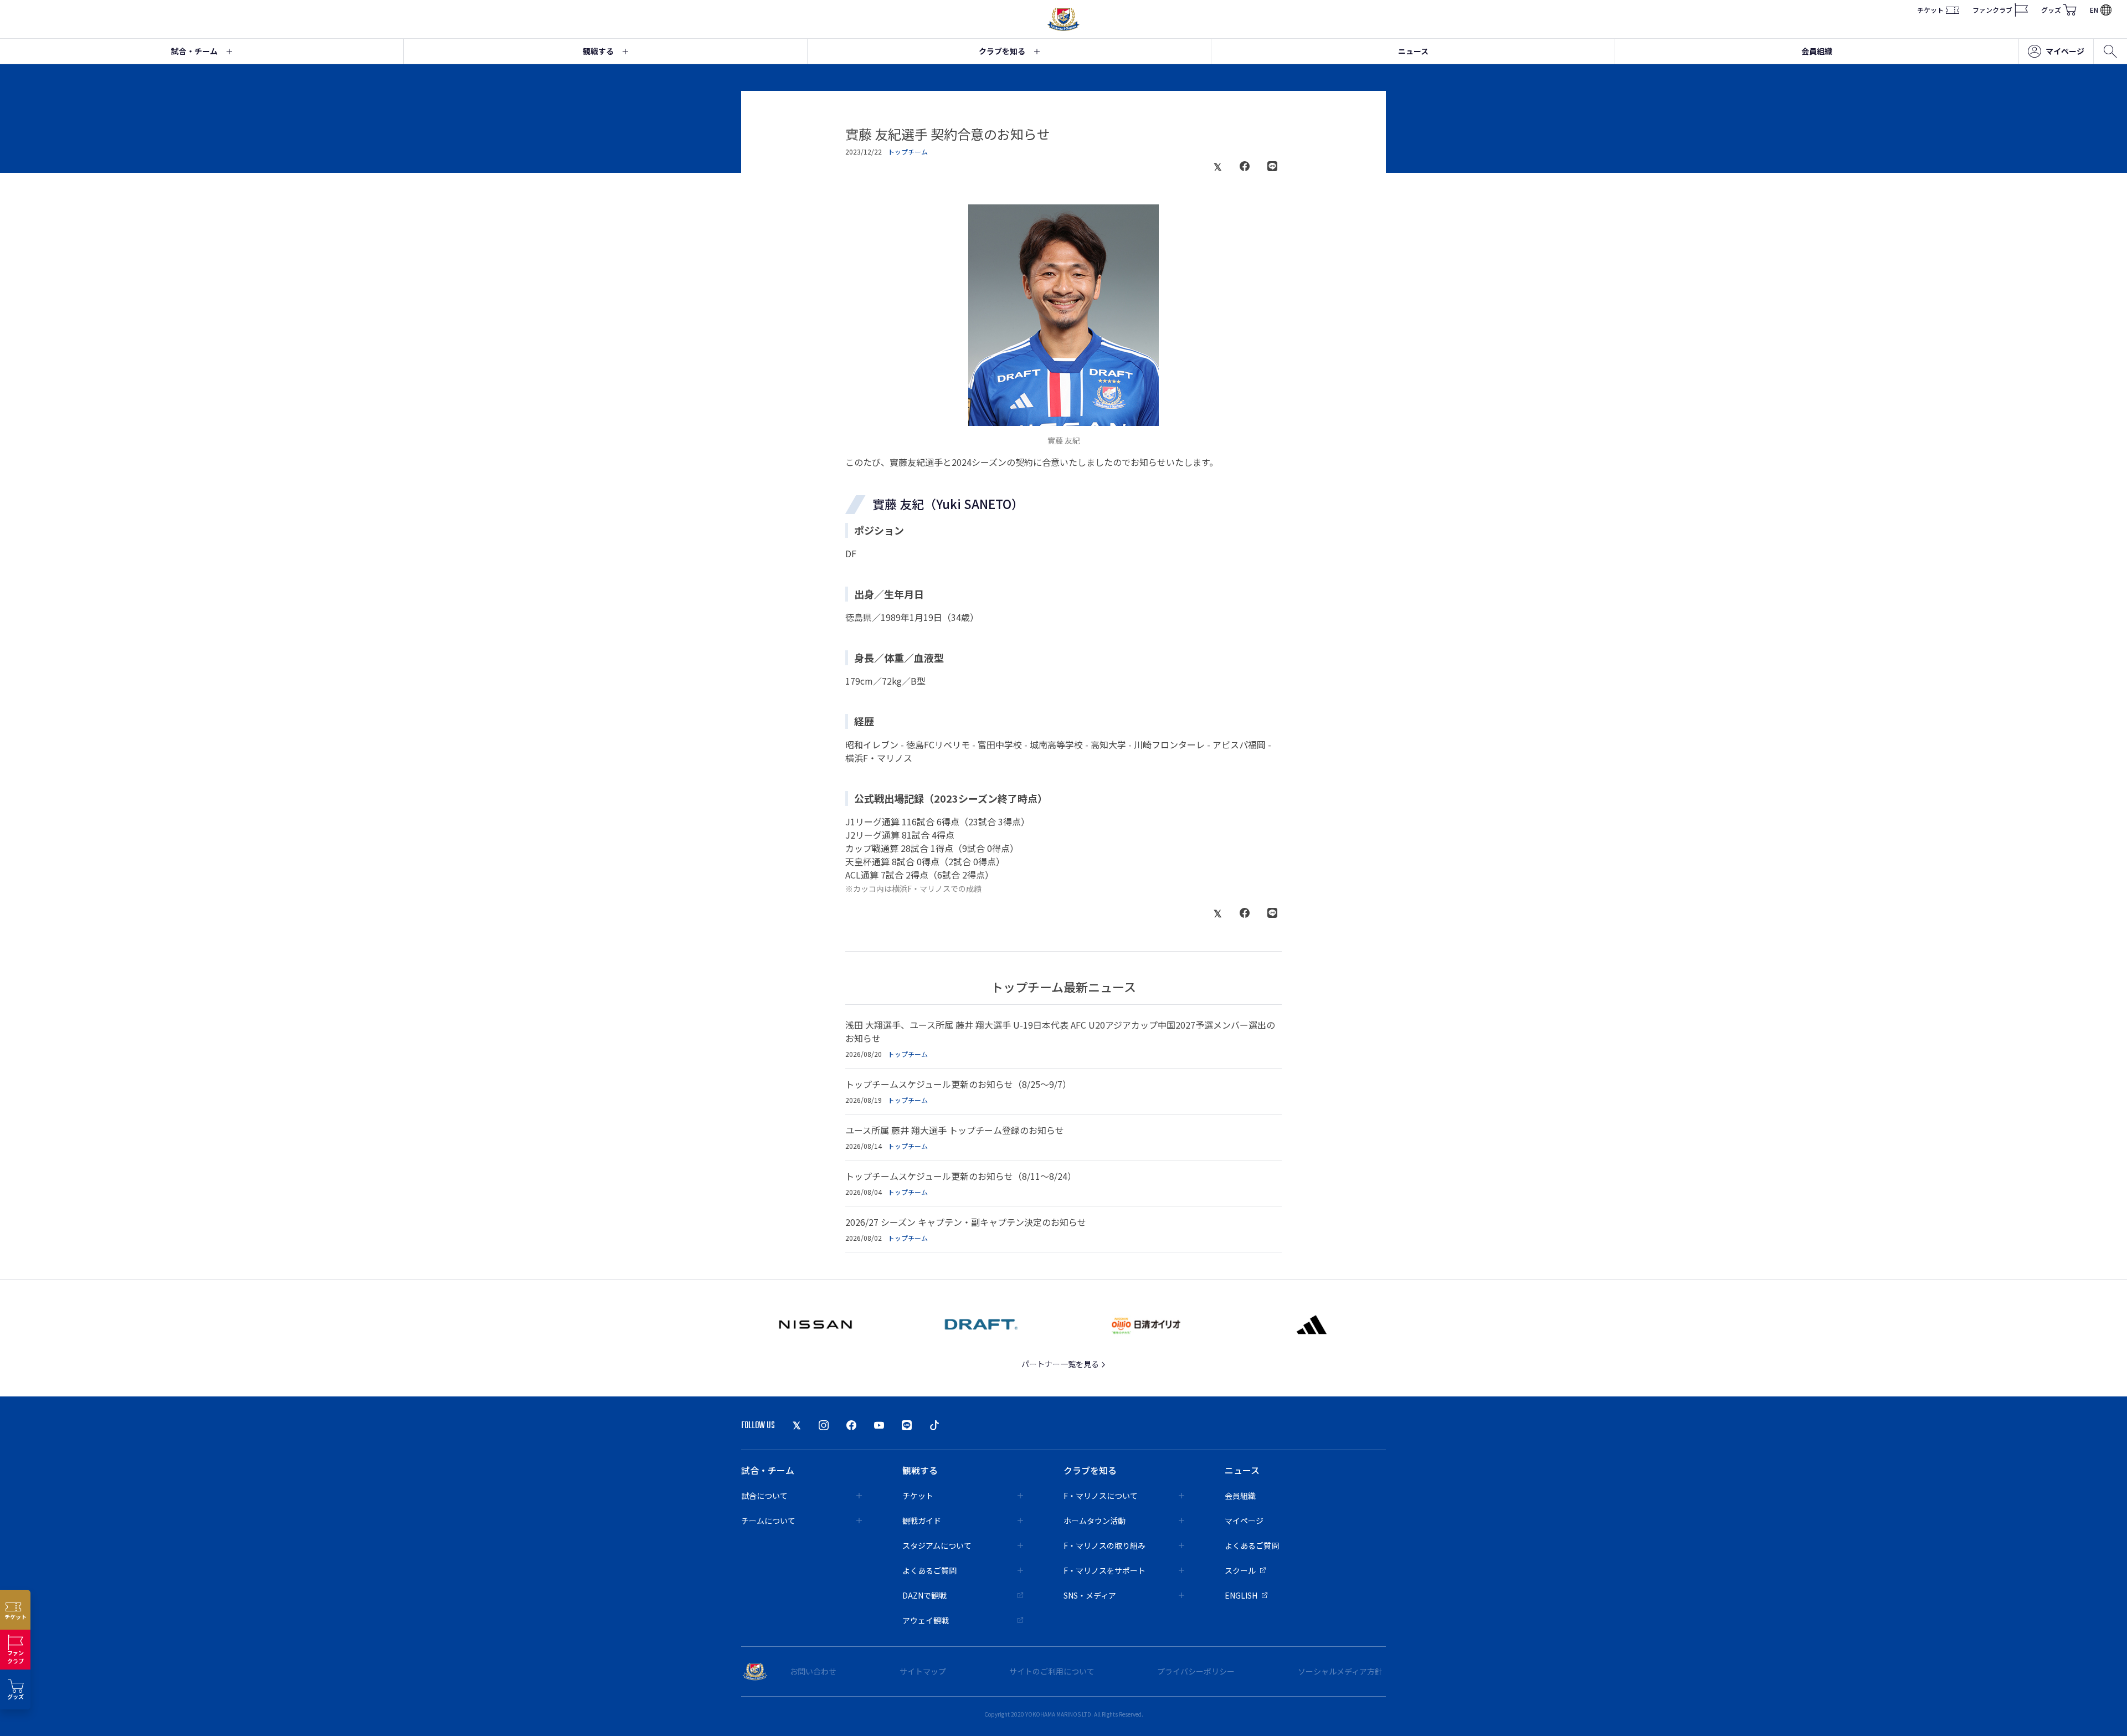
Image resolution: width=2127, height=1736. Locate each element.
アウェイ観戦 (926, 1620)
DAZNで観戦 (924, 1595)
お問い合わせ (813, 1671)
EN (2094, 10)
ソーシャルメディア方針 (1340, 1671)
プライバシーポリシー (1196, 1671)
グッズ (2051, 10)
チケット (1930, 10)
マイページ (2065, 51)
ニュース (1413, 51)
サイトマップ (923, 1671)
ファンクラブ (1992, 10)
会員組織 (1817, 51)
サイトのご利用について (1052, 1671)
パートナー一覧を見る (1061, 1364)
